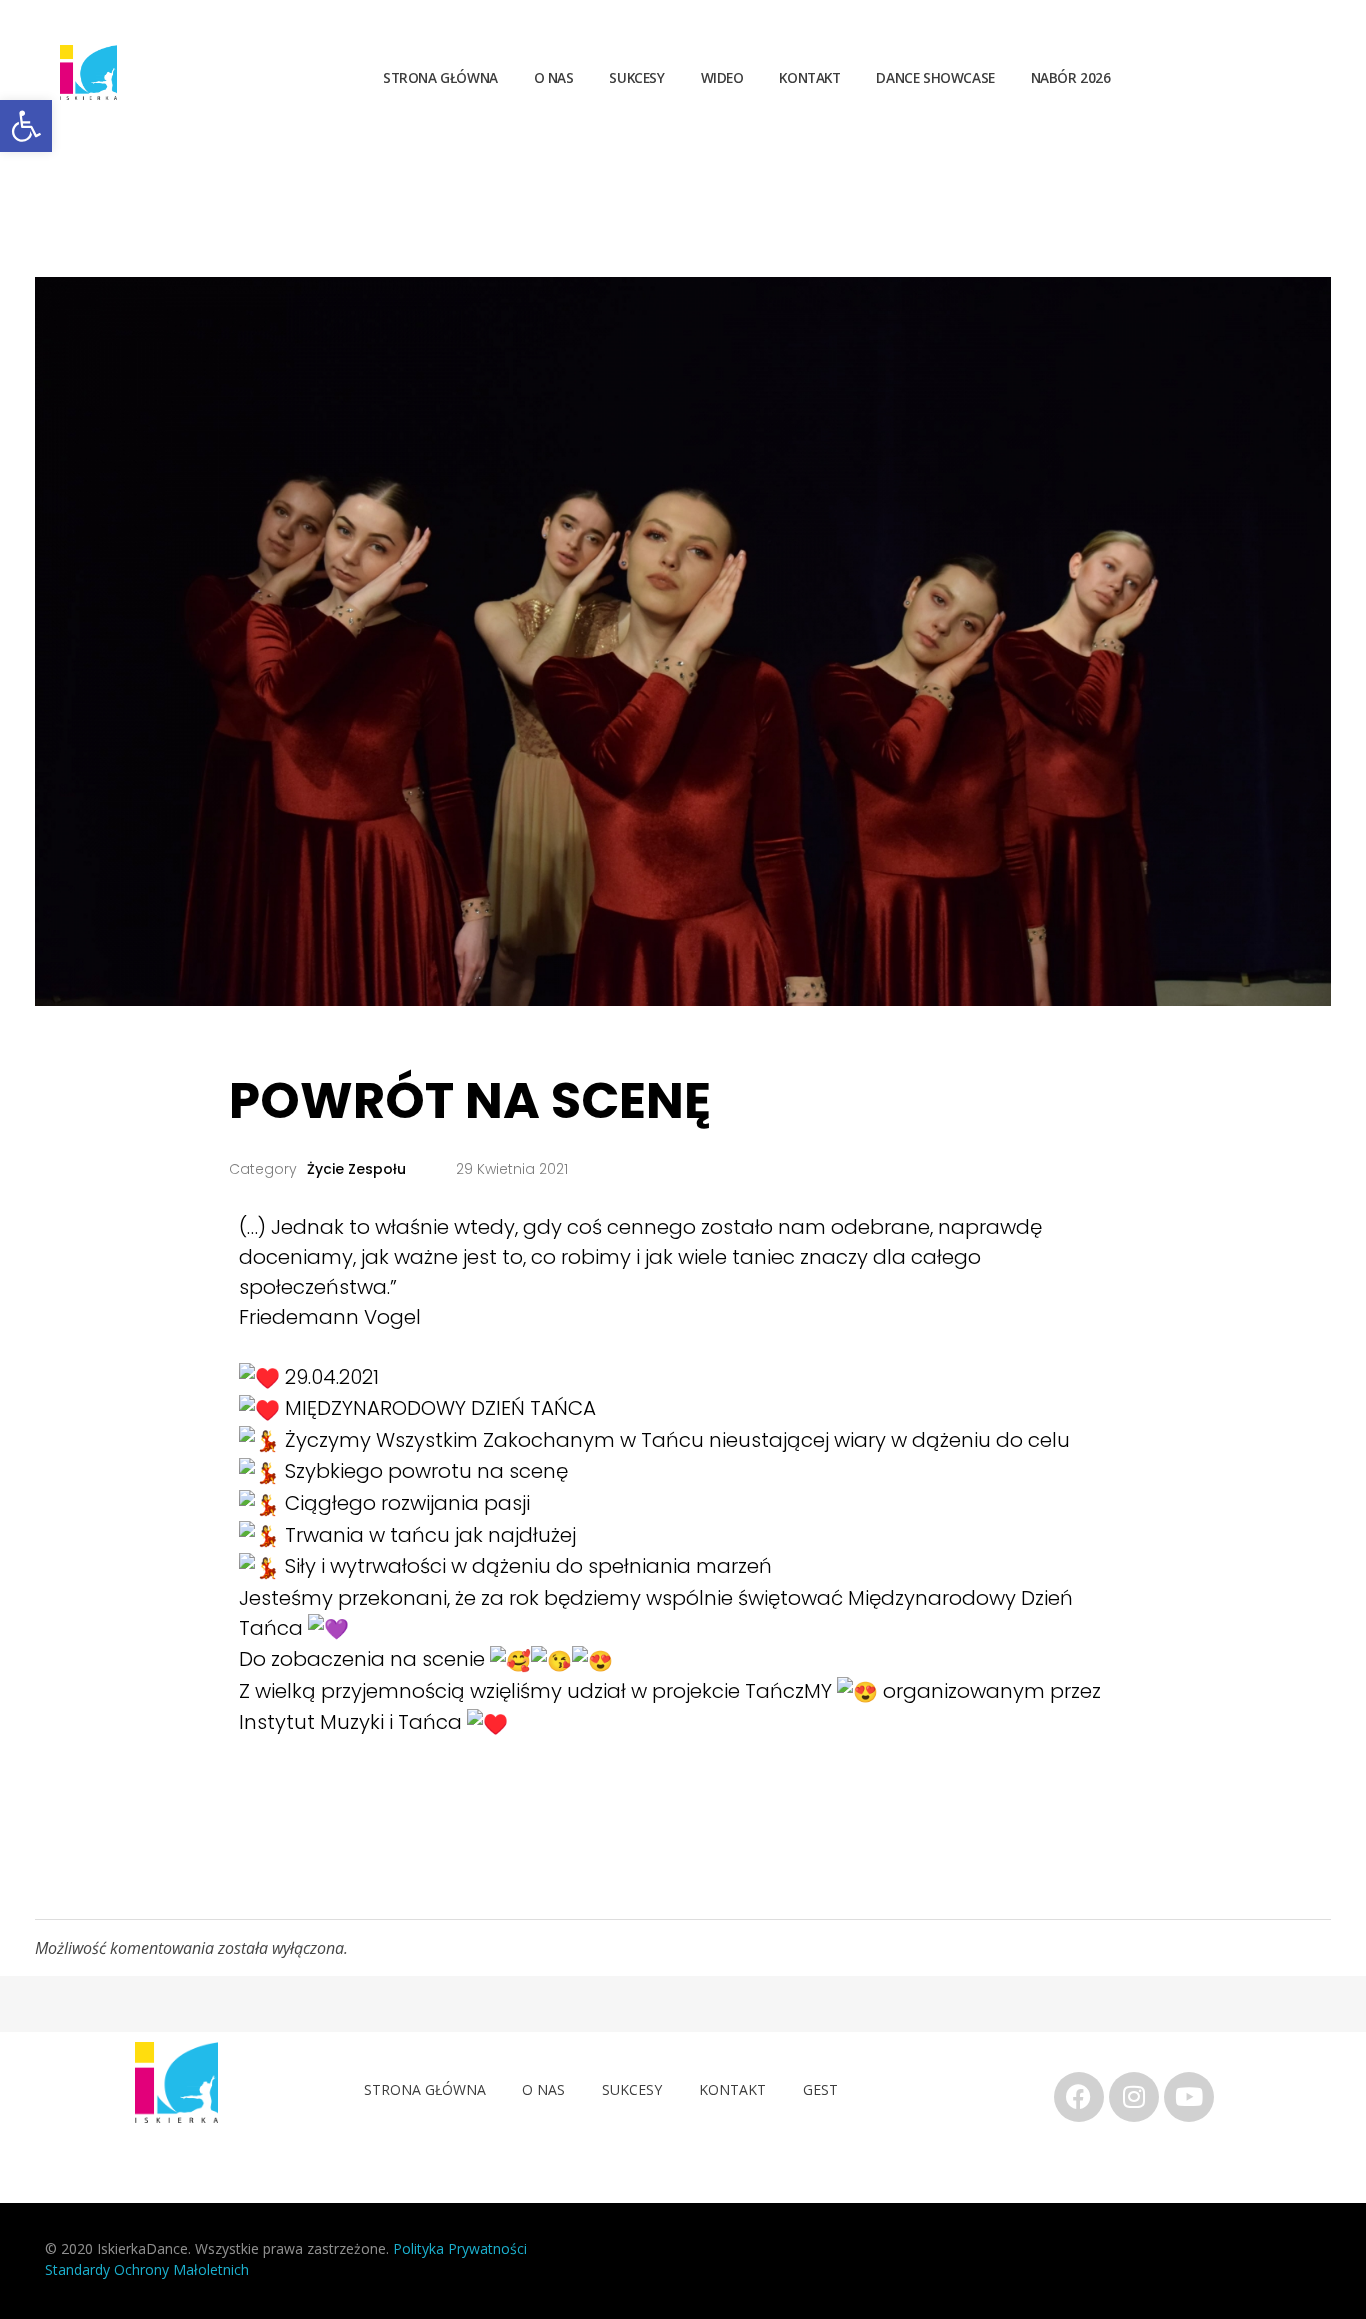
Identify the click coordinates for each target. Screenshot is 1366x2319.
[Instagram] (1134, 2097)
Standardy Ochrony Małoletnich (147, 2269)
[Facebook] (1079, 2097)
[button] (26, 126)
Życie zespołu (356, 1169)
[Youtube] (1189, 2097)
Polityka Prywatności (462, 2248)
